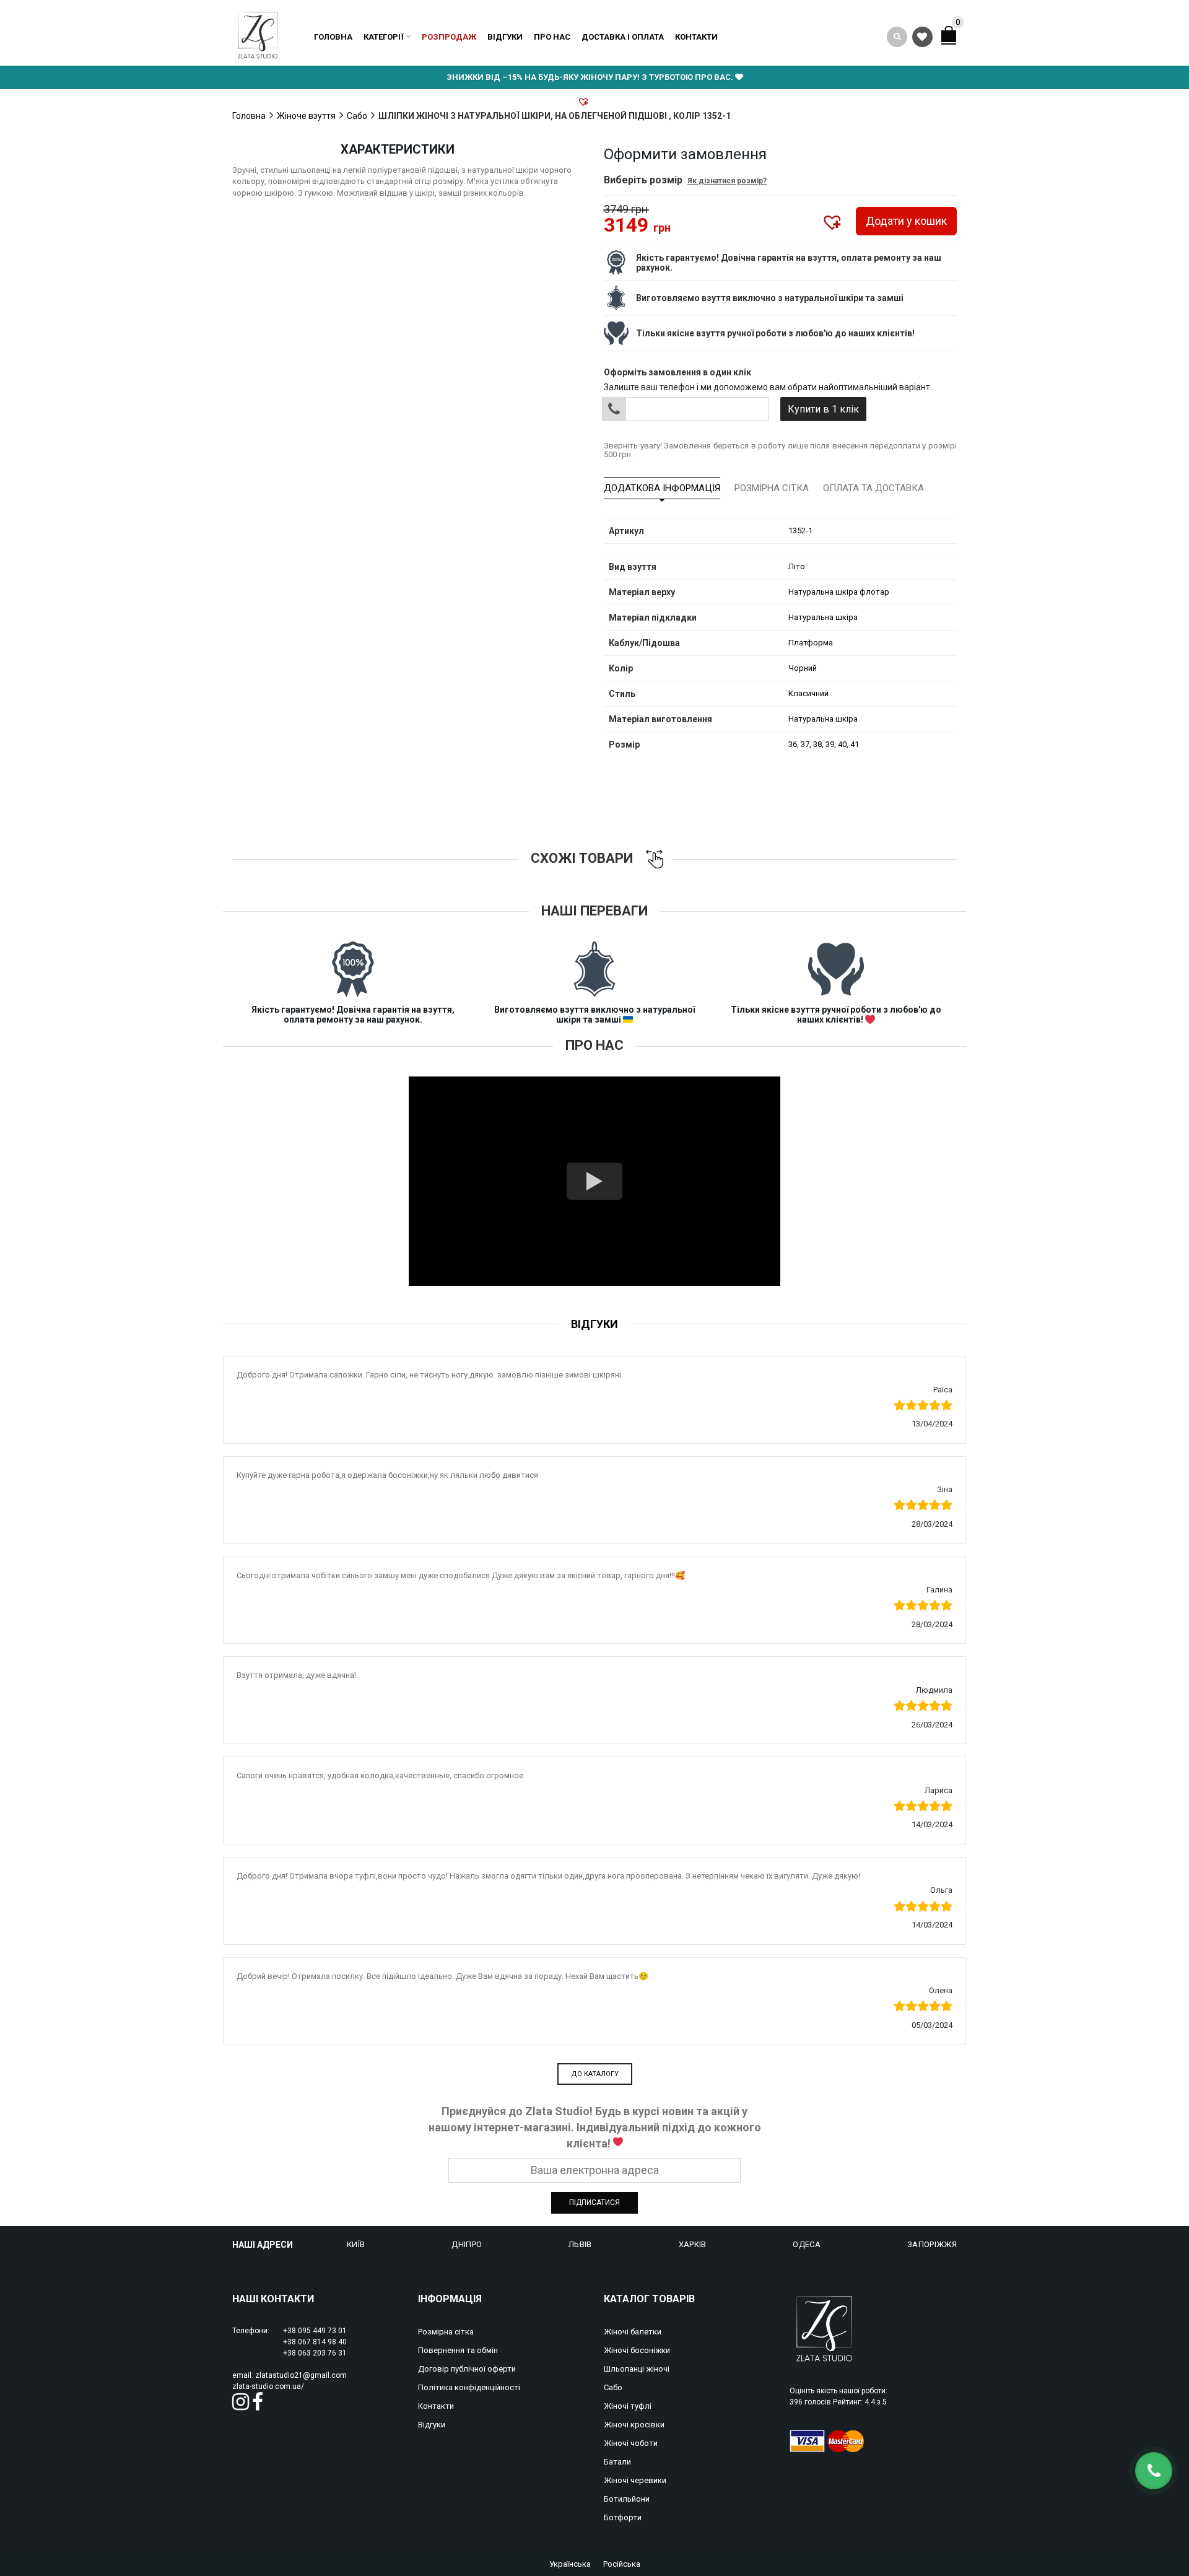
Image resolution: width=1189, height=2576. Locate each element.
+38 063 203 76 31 (315, 2353)
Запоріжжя (932, 2244)
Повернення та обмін (458, 2350)
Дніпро (467, 2244)
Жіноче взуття (306, 116)
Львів (580, 2244)
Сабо (357, 116)
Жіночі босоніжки (637, 2350)
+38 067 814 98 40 (315, 2342)
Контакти (696, 37)
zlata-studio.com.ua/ (268, 2386)
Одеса (807, 2244)
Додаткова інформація (662, 488)
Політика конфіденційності (469, 2387)
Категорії (384, 37)
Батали (617, 2462)
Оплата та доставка (873, 488)
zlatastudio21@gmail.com (301, 2375)
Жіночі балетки (633, 2332)
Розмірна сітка (772, 488)
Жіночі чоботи (631, 2443)
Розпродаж (449, 37)
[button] (583, 102)
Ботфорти (623, 2517)
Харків (693, 2244)
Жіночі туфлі (628, 2406)
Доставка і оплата (623, 37)
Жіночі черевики (635, 2480)
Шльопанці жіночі (637, 2369)
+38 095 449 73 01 (315, 2331)
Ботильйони (627, 2499)
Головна (333, 37)
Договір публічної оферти (467, 2369)
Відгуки (505, 37)
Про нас (552, 37)
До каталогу (595, 2074)
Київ (356, 2244)
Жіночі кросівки (634, 2425)
